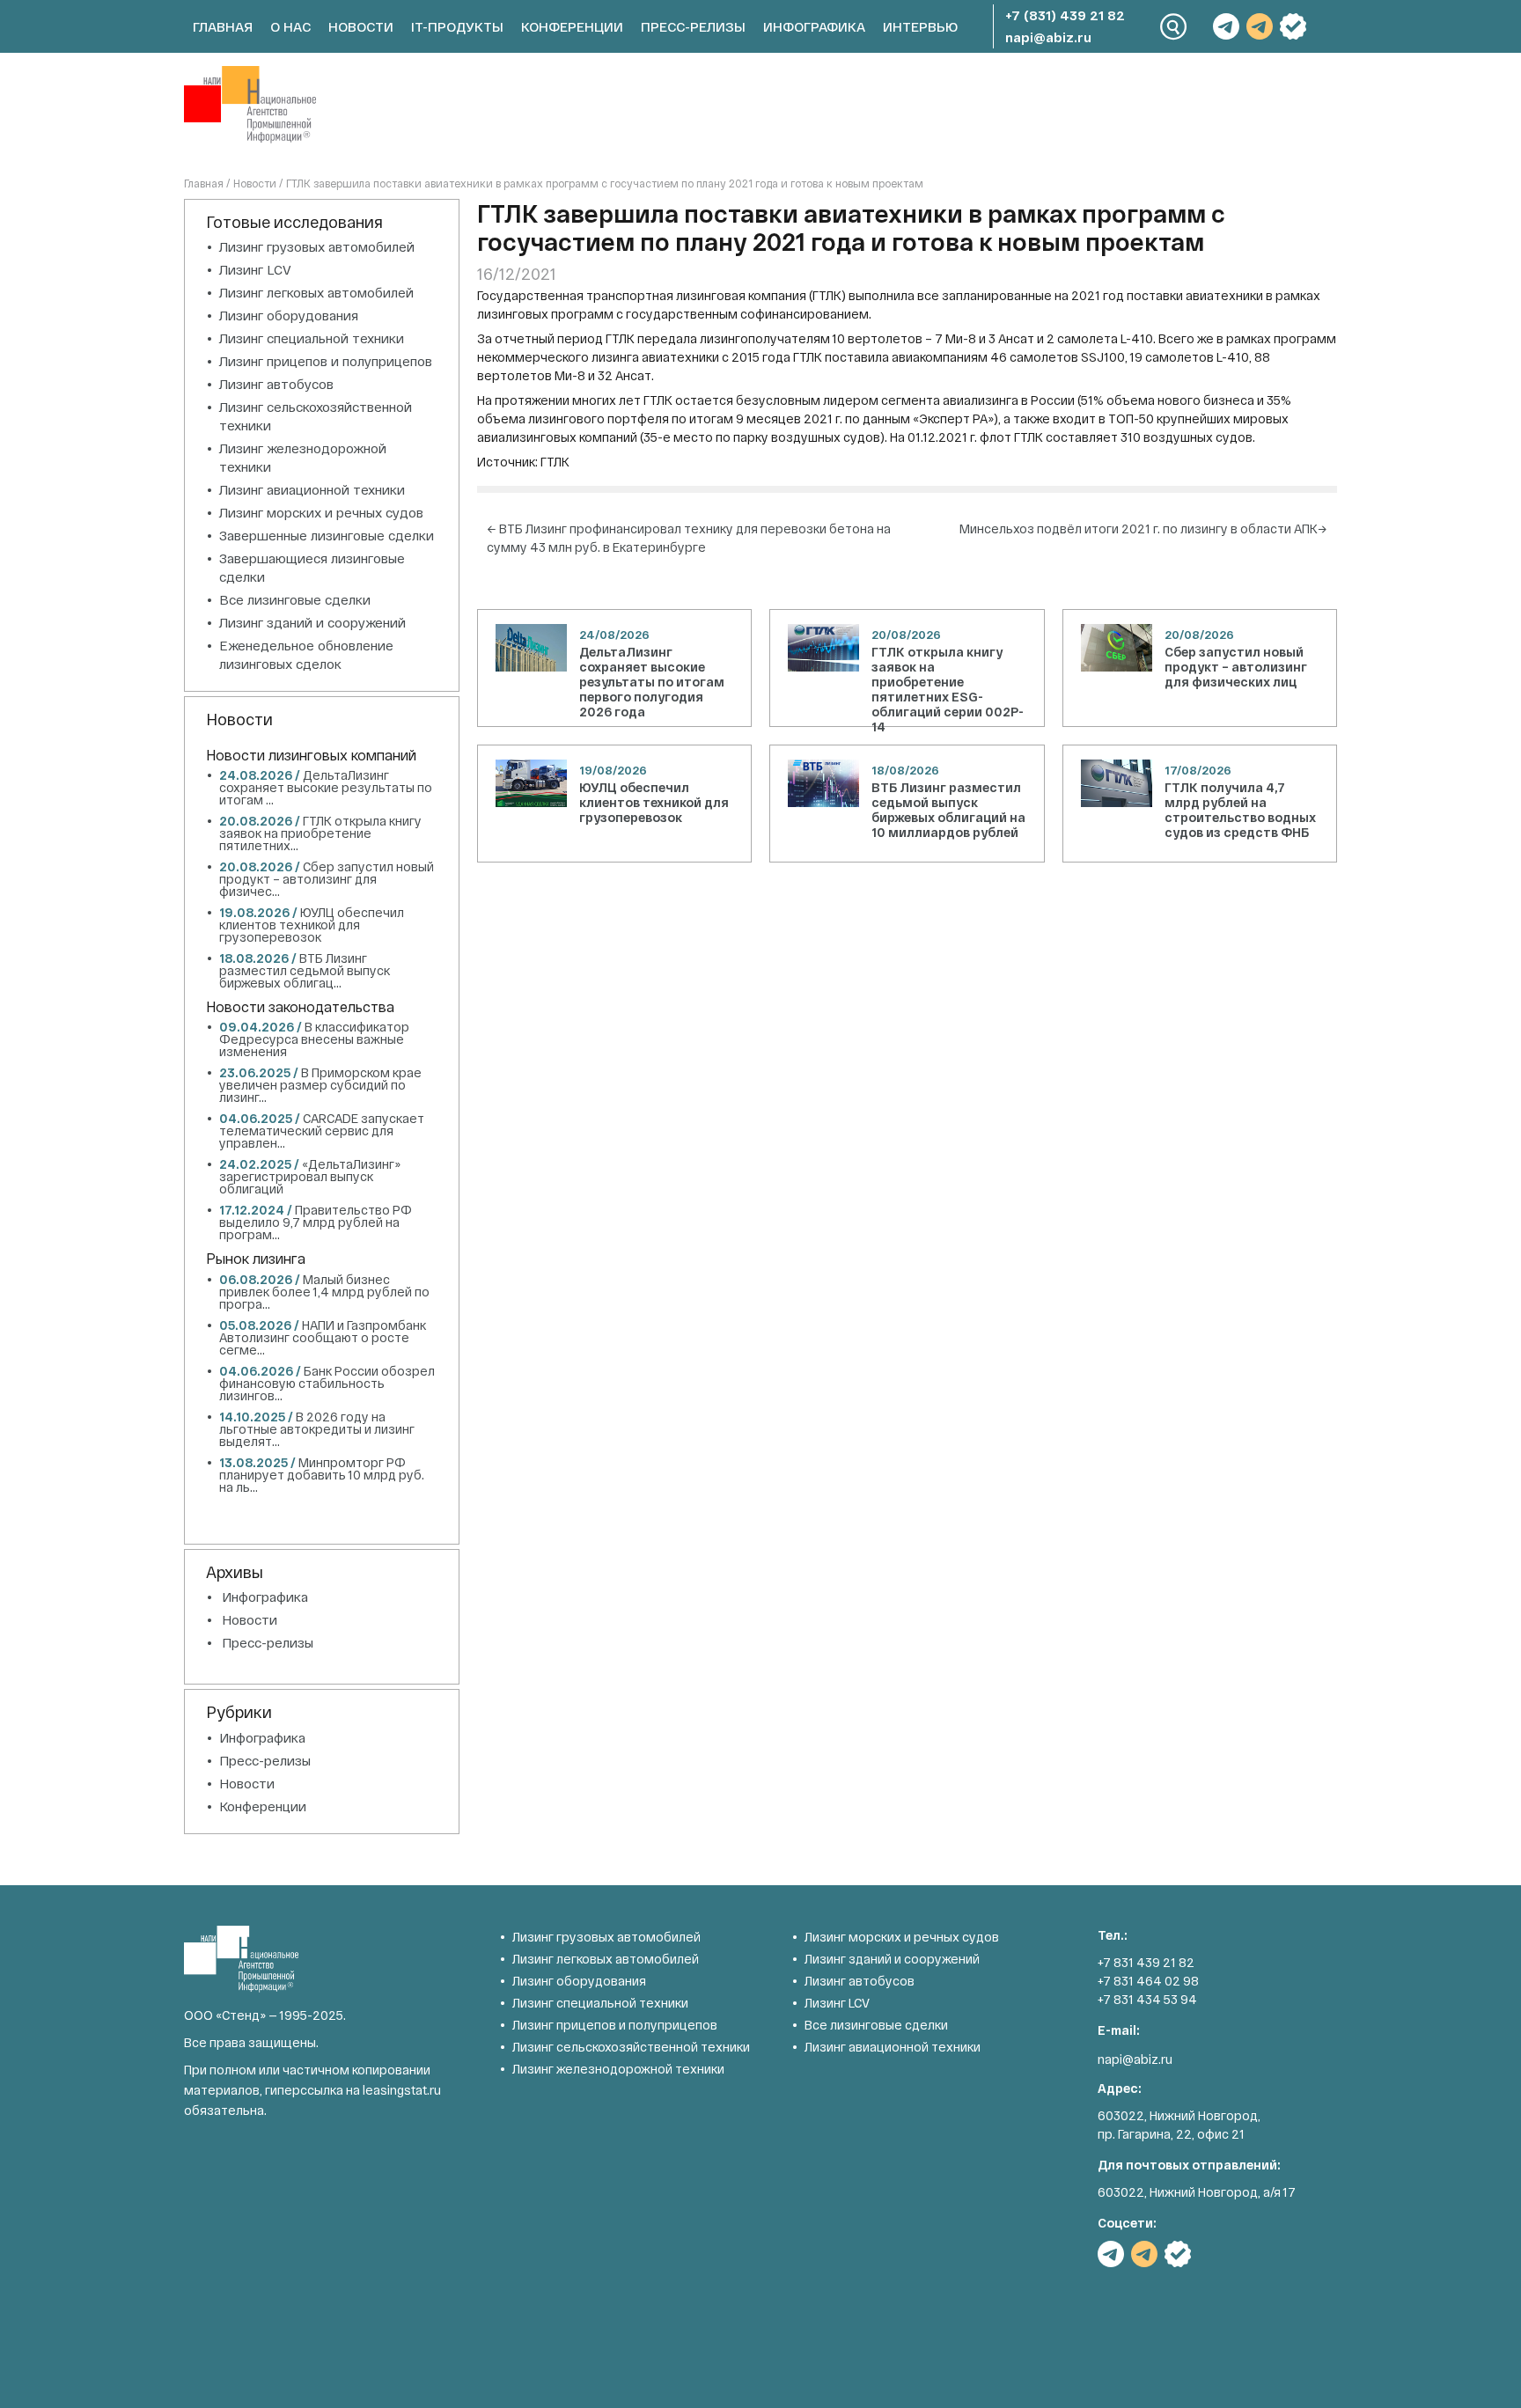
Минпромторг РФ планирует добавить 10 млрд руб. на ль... (322, 1475)
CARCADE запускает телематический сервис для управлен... (322, 1131)
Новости (361, 26)
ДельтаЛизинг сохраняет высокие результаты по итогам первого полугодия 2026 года (652, 682)
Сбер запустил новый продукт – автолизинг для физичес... (327, 879)
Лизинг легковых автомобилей (316, 292)
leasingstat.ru (402, 2090)
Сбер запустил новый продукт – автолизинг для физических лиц (1236, 667)
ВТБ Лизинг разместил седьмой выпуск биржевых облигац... (305, 970)
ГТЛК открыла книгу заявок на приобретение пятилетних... (320, 833)
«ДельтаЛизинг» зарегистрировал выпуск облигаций (310, 1176)
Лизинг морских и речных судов (321, 512)
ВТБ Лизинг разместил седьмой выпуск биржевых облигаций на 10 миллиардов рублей (948, 810)
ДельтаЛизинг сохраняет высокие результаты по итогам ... (326, 787)
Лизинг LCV (255, 269)
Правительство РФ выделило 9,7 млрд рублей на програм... (316, 1222)
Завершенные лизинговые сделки (327, 535)
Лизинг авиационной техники (312, 489)
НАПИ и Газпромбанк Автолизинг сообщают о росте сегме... (323, 1337)
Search (1174, 27)
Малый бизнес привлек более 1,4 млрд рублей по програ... (324, 1292)
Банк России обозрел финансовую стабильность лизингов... (327, 1383)
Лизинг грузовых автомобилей (317, 246)
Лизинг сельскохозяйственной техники (631, 2047)
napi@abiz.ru (1048, 37)
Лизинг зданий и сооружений (312, 622)
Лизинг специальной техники (312, 338)
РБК (1293, 26)
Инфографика (814, 26)
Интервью (920, 26)
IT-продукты (457, 26)
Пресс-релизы (693, 26)
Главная (223, 26)
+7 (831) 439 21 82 (1065, 15)
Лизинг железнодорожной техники (618, 2069)
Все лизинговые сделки (295, 599)
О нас (290, 26)
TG (1226, 26)
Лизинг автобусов (276, 384)
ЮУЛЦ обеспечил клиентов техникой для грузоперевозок (654, 802)
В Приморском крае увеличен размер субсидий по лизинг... (320, 1085)
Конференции (572, 26)
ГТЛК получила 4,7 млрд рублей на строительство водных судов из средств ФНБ (1240, 810)
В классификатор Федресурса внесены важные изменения (314, 1039)
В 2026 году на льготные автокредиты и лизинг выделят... (317, 1429)
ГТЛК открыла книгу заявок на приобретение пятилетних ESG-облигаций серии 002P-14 (948, 689)
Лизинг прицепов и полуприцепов (326, 361)
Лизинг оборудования (289, 315)
